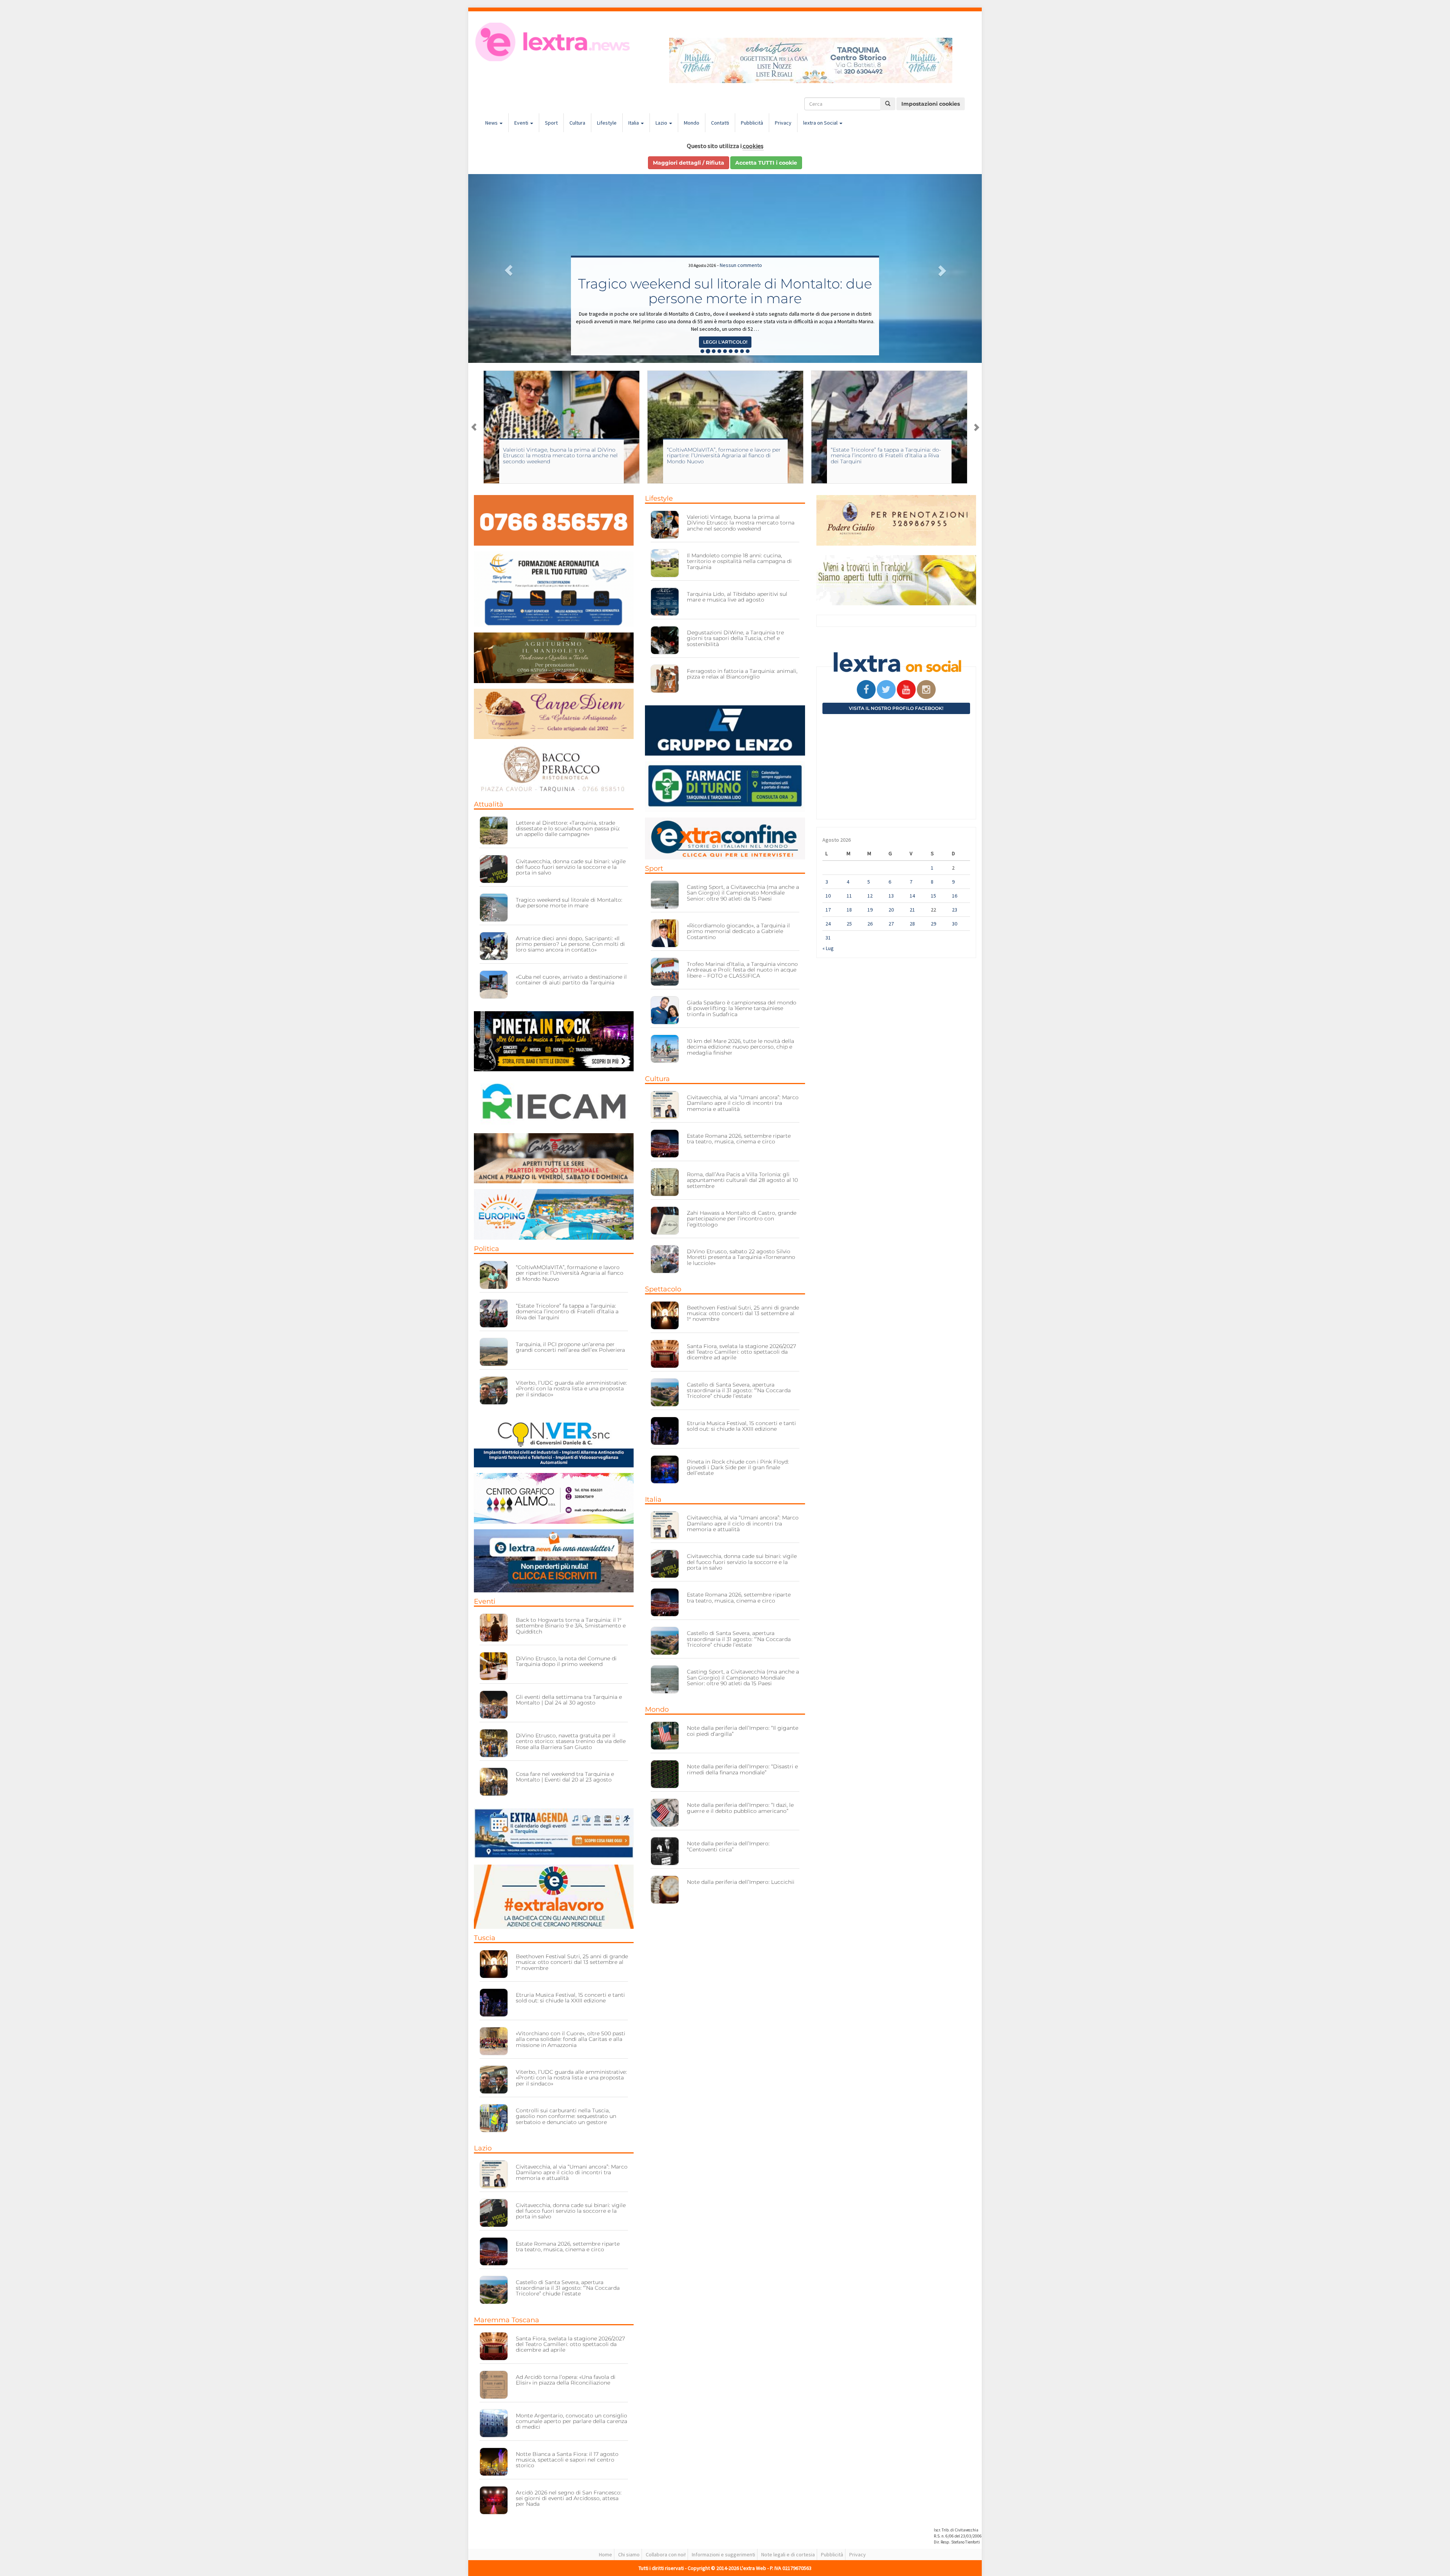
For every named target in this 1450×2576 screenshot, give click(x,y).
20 (891, 910)
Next (976, 427)
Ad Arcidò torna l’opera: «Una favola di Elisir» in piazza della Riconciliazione (566, 2380)
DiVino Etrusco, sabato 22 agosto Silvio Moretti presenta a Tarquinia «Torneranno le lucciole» (741, 1257)
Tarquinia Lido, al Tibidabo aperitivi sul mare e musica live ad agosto (737, 597)
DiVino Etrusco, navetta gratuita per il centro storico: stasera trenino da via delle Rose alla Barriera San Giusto (571, 1741)
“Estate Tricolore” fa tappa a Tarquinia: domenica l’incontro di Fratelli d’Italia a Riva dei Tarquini (558, 456)
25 (849, 924)
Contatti (720, 123)
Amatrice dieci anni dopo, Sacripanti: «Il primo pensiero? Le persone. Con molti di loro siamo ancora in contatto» (570, 944)
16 (955, 896)
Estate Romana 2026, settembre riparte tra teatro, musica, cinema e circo (568, 2247)
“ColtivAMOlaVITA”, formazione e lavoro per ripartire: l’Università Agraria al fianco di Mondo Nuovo (570, 1273)
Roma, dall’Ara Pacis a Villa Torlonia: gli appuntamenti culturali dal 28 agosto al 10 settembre (742, 1180)
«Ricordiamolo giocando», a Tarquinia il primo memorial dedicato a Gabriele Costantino (738, 931)
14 (912, 896)
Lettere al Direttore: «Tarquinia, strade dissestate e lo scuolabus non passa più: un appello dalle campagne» (568, 829)
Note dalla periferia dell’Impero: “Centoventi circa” (728, 1846)
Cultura (577, 123)
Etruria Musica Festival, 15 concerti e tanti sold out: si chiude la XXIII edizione (725, 291)
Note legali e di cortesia (788, 2554)
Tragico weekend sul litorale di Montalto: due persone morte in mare (569, 903)
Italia (634, 123)
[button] (507, 268)
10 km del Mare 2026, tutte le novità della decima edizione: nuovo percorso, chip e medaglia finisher (740, 1047)
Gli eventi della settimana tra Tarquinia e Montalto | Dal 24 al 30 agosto (569, 1700)
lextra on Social (821, 123)
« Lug (828, 948)
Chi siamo (629, 2554)
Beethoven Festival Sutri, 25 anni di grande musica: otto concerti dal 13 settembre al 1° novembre (572, 1962)
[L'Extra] (554, 42)
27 (891, 924)
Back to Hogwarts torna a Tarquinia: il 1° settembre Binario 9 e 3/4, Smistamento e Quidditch (571, 1626)
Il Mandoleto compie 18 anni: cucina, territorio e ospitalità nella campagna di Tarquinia (739, 561)
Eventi (522, 123)
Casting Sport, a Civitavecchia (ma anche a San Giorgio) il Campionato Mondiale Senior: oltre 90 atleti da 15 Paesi (887, 456)
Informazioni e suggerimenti (723, 2554)
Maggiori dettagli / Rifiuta (689, 163)
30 (955, 924)
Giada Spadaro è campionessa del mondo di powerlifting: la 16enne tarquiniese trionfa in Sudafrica (742, 1008)
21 (912, 910)
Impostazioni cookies (931, 104)
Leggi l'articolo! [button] (725, 342)
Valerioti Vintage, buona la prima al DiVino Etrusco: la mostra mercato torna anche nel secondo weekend (741, 523)
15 (933, 896)
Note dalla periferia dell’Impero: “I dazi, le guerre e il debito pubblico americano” (740, 1808)
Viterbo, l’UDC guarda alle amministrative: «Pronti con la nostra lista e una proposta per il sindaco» (571, 1389)
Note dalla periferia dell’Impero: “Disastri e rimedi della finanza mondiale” (742, 1769)
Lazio (662, 123)
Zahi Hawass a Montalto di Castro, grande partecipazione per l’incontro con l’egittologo (742, 1219)
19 (870, 910)
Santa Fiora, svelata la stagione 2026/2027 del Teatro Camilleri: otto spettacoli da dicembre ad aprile (570, 2344)
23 (955, 910)
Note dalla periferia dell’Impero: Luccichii (741, 1882)
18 (849, 910)
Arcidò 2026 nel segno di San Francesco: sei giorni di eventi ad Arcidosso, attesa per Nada (569, 2498)
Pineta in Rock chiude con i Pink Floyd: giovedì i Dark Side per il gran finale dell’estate (738, 1468)
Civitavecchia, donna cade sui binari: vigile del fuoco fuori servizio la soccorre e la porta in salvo (571, 867)
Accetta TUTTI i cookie (766, 163)
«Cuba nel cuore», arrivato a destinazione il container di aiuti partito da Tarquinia (571, 980)
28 (912, 924)
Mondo (692, 123)
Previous (474, 427)
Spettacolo (663, 1289)
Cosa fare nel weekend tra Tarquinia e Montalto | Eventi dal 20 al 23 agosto (565, 1777)
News (492, 123)
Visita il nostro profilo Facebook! (896, 708)
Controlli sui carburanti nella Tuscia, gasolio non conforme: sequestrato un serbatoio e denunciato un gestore (566, 2116)
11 (849, 896)
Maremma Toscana (507, 2320)
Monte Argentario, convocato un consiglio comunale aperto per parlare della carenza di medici (572, 2421)
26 (870, 924)
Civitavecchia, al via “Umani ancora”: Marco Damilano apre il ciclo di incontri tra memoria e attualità (572, 2173)
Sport (551, 123)
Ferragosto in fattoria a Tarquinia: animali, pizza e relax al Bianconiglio (742, 674)
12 (870, 896)
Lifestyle (607, 123)
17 (828, 910)
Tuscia (485, 1938)
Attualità (489, 804)
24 (828, 924)
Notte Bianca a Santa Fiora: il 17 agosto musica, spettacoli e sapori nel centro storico (567, 2460)
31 (828, 938)
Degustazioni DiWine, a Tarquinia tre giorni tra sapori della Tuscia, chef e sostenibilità (735, 638)
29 (933, 924)
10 (828, 896)
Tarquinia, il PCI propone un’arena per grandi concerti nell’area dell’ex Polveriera (721, 453)
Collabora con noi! (666, 2554)
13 (891, 896)
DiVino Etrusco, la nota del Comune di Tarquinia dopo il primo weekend (566, 1661)
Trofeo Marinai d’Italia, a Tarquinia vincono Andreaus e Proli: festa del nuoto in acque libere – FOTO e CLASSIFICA (742, 970)
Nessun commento (741, 265)
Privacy (783, 123)
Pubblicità (752, 123)
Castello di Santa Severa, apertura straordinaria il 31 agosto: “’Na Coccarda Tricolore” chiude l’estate (568, 2288)
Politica (487, 1249)
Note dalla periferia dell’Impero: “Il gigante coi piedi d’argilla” (743, 1731)
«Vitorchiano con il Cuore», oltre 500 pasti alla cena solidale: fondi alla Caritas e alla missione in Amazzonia (571, 2039)
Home (605, 2554)
